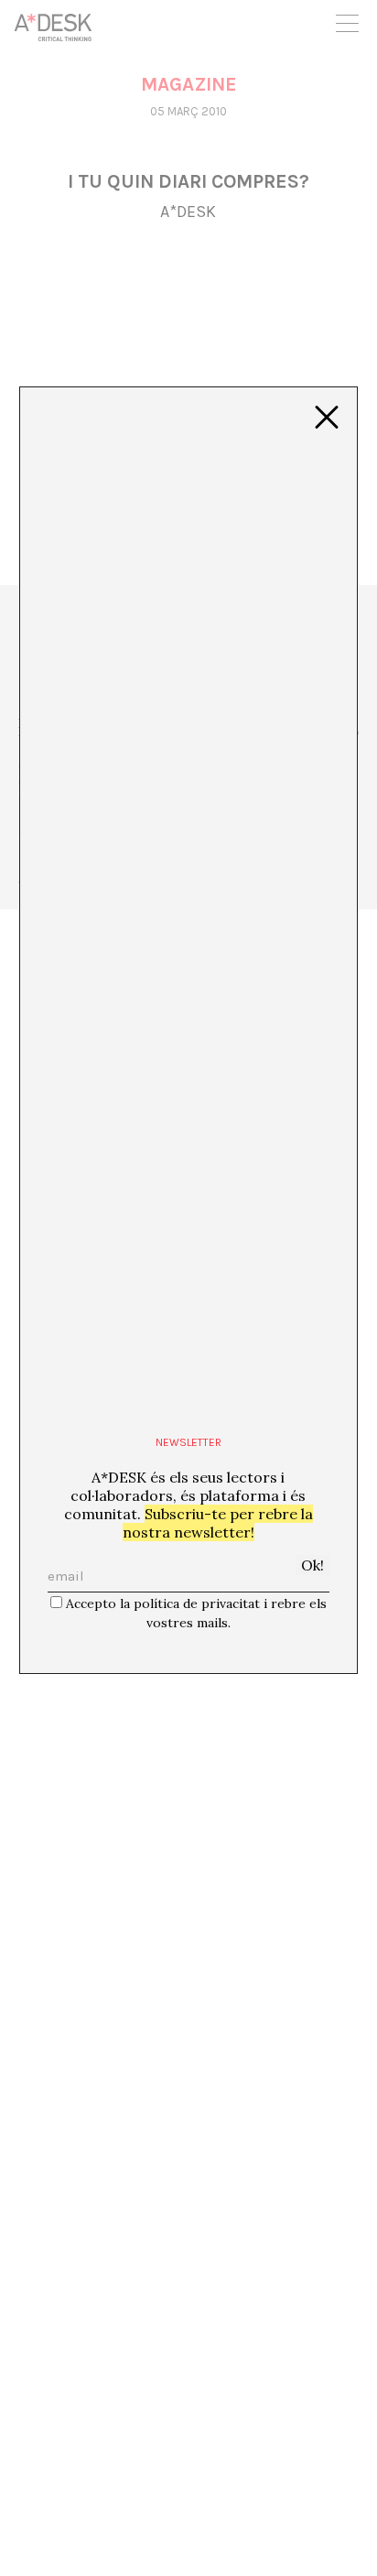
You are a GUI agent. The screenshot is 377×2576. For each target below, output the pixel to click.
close (327, 418)
